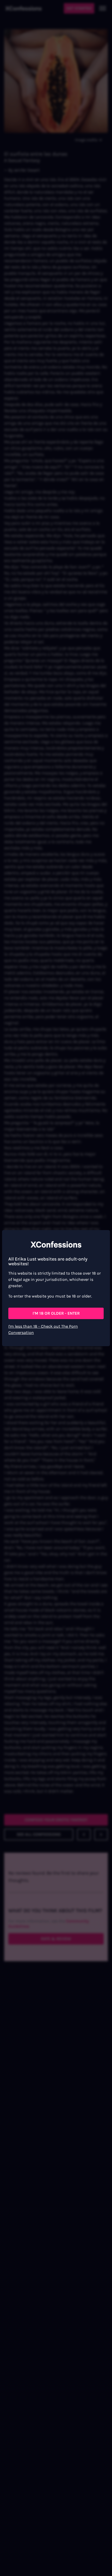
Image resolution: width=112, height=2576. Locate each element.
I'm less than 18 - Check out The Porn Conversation (43, 1329)
